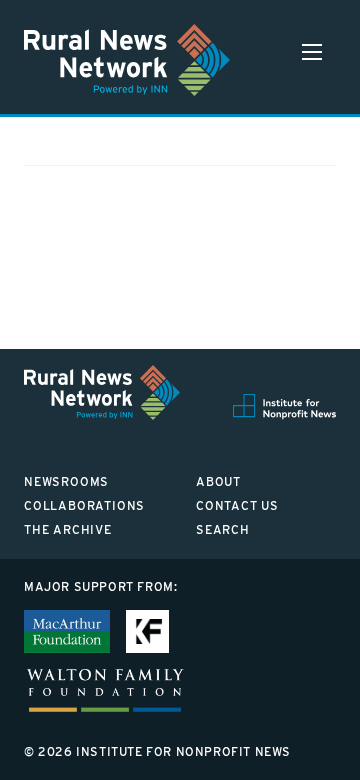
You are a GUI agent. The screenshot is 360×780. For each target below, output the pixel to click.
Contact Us (237, 505)
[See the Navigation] (312, 52)
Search (223, 529)
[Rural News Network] (127, 60)
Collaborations (84, 505)
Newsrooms (66, 481)
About (218, 481)
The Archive (68, 529)
